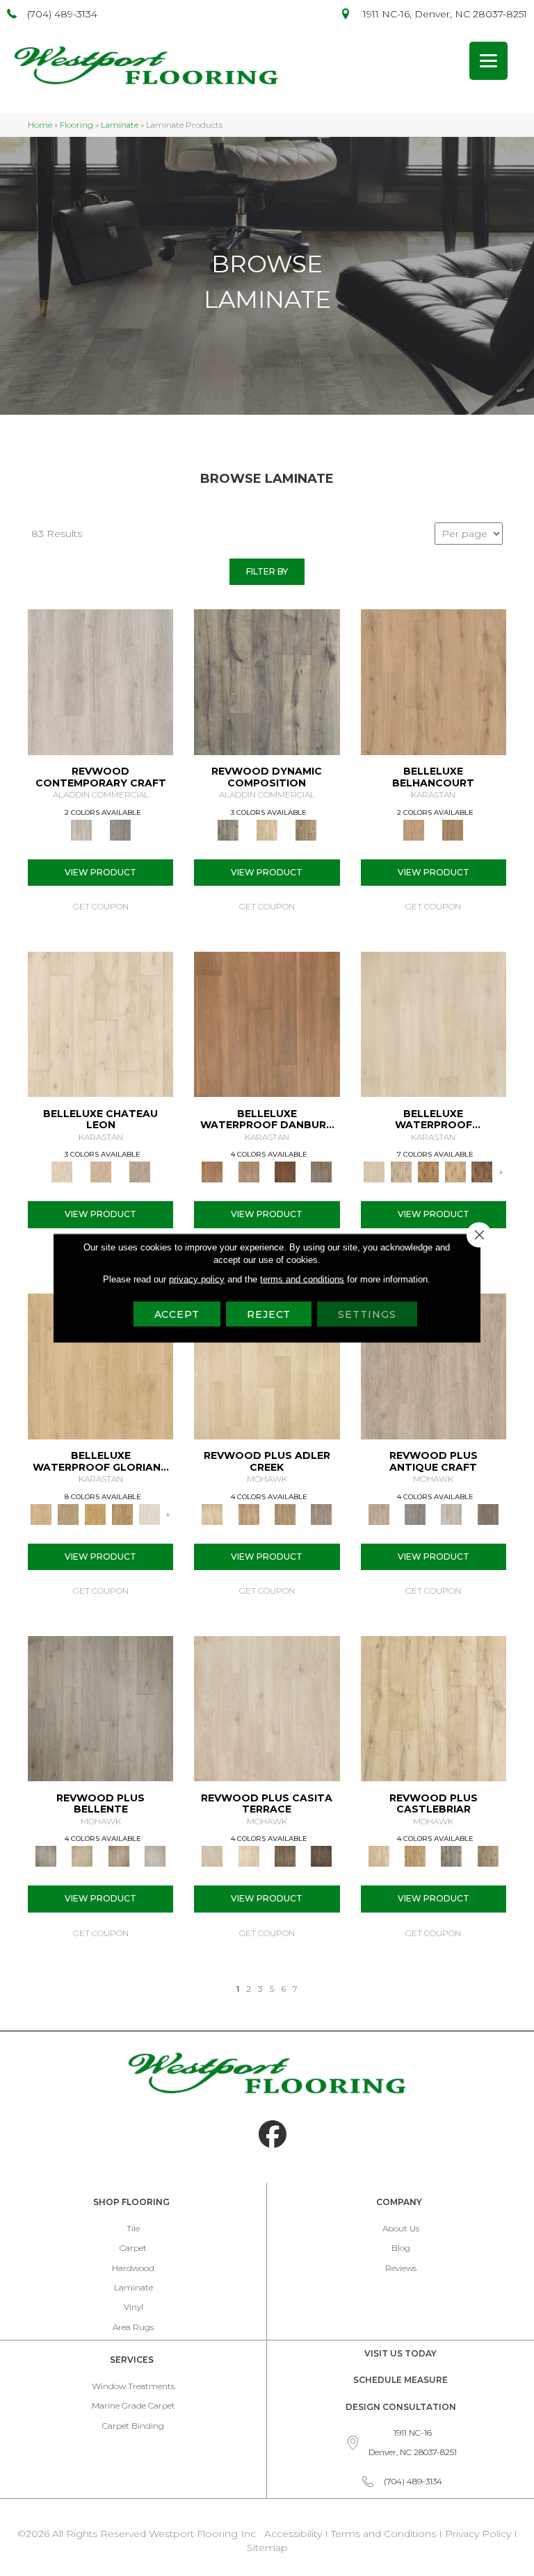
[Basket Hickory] (455, 1171)
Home (40, 125)
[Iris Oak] (249, 1856)
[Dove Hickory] (434, 1023)
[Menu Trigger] (488, 61)
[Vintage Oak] (120, 829)
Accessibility (293, 2534)
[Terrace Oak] (82, 1856)
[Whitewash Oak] (155, 1856)
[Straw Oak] (96, 1513)
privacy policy (197, 1279)
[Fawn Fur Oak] (123, 1513)
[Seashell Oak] (100, 681)
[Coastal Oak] (267, 829)
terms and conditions (302, 1279)
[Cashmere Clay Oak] (434, 681)
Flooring (76, 125)
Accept (177, 1314)
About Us (401, 2228)
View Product (100, 872)
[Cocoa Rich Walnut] (285, 1171)
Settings (367, 1314)
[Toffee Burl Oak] (453, 829)
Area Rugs (133, 2327)
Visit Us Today (400, 2353)
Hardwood (133, 2268)
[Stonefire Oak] (100, 1708)
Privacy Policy (479, 2534)
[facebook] (273, 2135)
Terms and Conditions (383, 2534)
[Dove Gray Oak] (149, 1513)
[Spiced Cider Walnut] (267, 1023)
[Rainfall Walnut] (321, 1171)
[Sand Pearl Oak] (434, 1708)
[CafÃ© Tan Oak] (100, 1023)
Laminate (120, 125)
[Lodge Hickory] (428, 1171)
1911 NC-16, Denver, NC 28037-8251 (445, 14)
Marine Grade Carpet (133, 2405)
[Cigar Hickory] (482, 1171)
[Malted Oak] (285, 1513)
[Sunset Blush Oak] (68, 1513)
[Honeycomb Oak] (100, 1365)
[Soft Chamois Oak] (434, 1365)
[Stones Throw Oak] (321, 1513)
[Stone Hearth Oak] (415, 1513)
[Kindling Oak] (488, 1513)
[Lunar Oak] (451, 1856)
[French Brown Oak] (140, 1171)
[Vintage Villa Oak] (119, 1856)
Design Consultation (401, 2407)
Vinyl (133, 2307)
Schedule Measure (400, 2380)
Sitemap (267, 2548)
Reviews (401, 2268)
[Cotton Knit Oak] (451, 1513)
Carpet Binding (133, 2426)
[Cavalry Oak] (415, 1856)
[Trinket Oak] (488, 1856)
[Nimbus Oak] (267, 1708)
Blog (401, 2248)
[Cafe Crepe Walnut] (249, 1171)
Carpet (133, 2248)
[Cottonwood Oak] (285, 1856)
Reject (269, 1314)
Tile (133, 2228)
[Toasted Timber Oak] (249, 1513)
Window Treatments (133, 2386)
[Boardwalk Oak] (306, 829)
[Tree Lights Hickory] (401, 1171)
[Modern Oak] (267, 681)
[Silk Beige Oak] (101, 1171)
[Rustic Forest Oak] (321, 1856)
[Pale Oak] (267, 1365)
